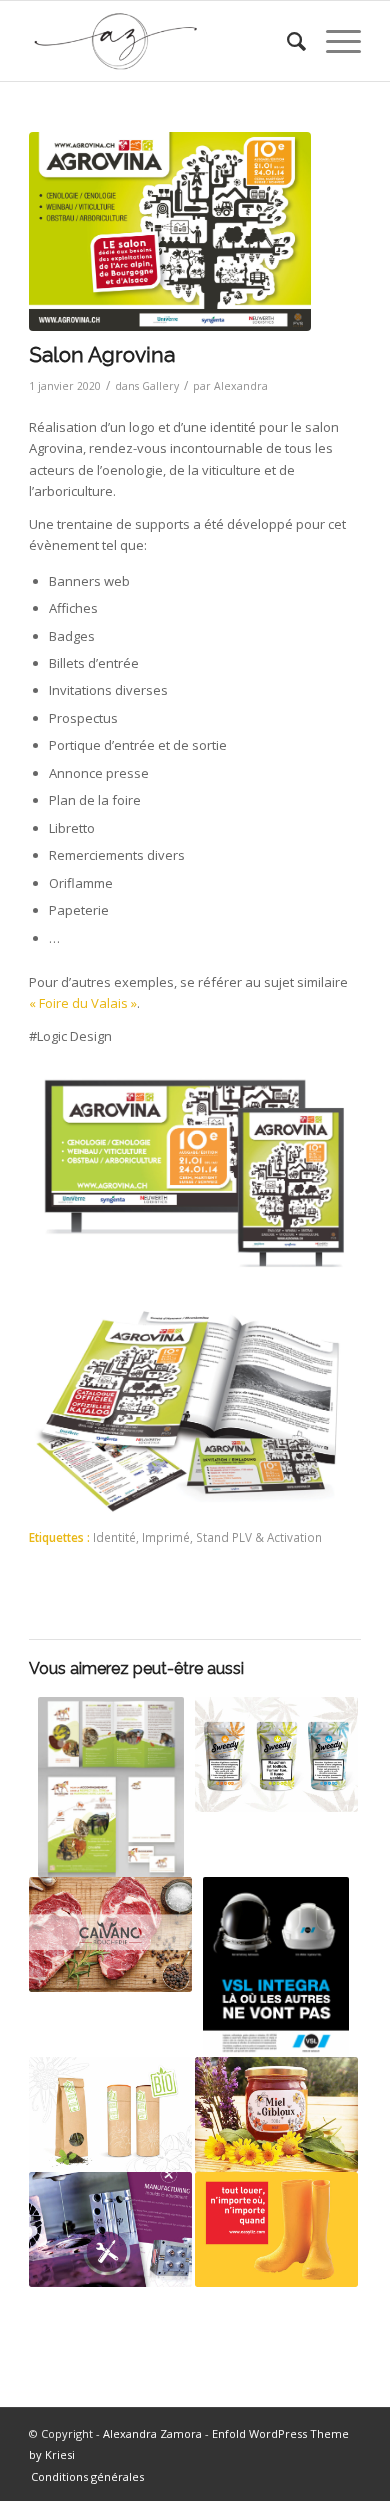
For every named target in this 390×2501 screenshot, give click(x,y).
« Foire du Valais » (83, 1003)
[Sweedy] (276, 1754)
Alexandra (241, 386)
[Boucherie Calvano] (110, 1934)
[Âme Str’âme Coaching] (110, 1787)
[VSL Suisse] (276, 1967)
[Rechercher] (286, 41)
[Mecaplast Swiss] (110, 2229)
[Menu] (333, 41)
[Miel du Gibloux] (276, 2114)
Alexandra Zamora (152, 2433)
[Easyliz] (276, 2229)
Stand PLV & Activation (259, 1537)
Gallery (160, 386)
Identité (114, 1537)
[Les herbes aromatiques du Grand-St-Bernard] (110, 2114)
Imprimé (166, 1537)
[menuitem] (286, 41)
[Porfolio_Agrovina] (170, 231)
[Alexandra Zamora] (161, 41)
